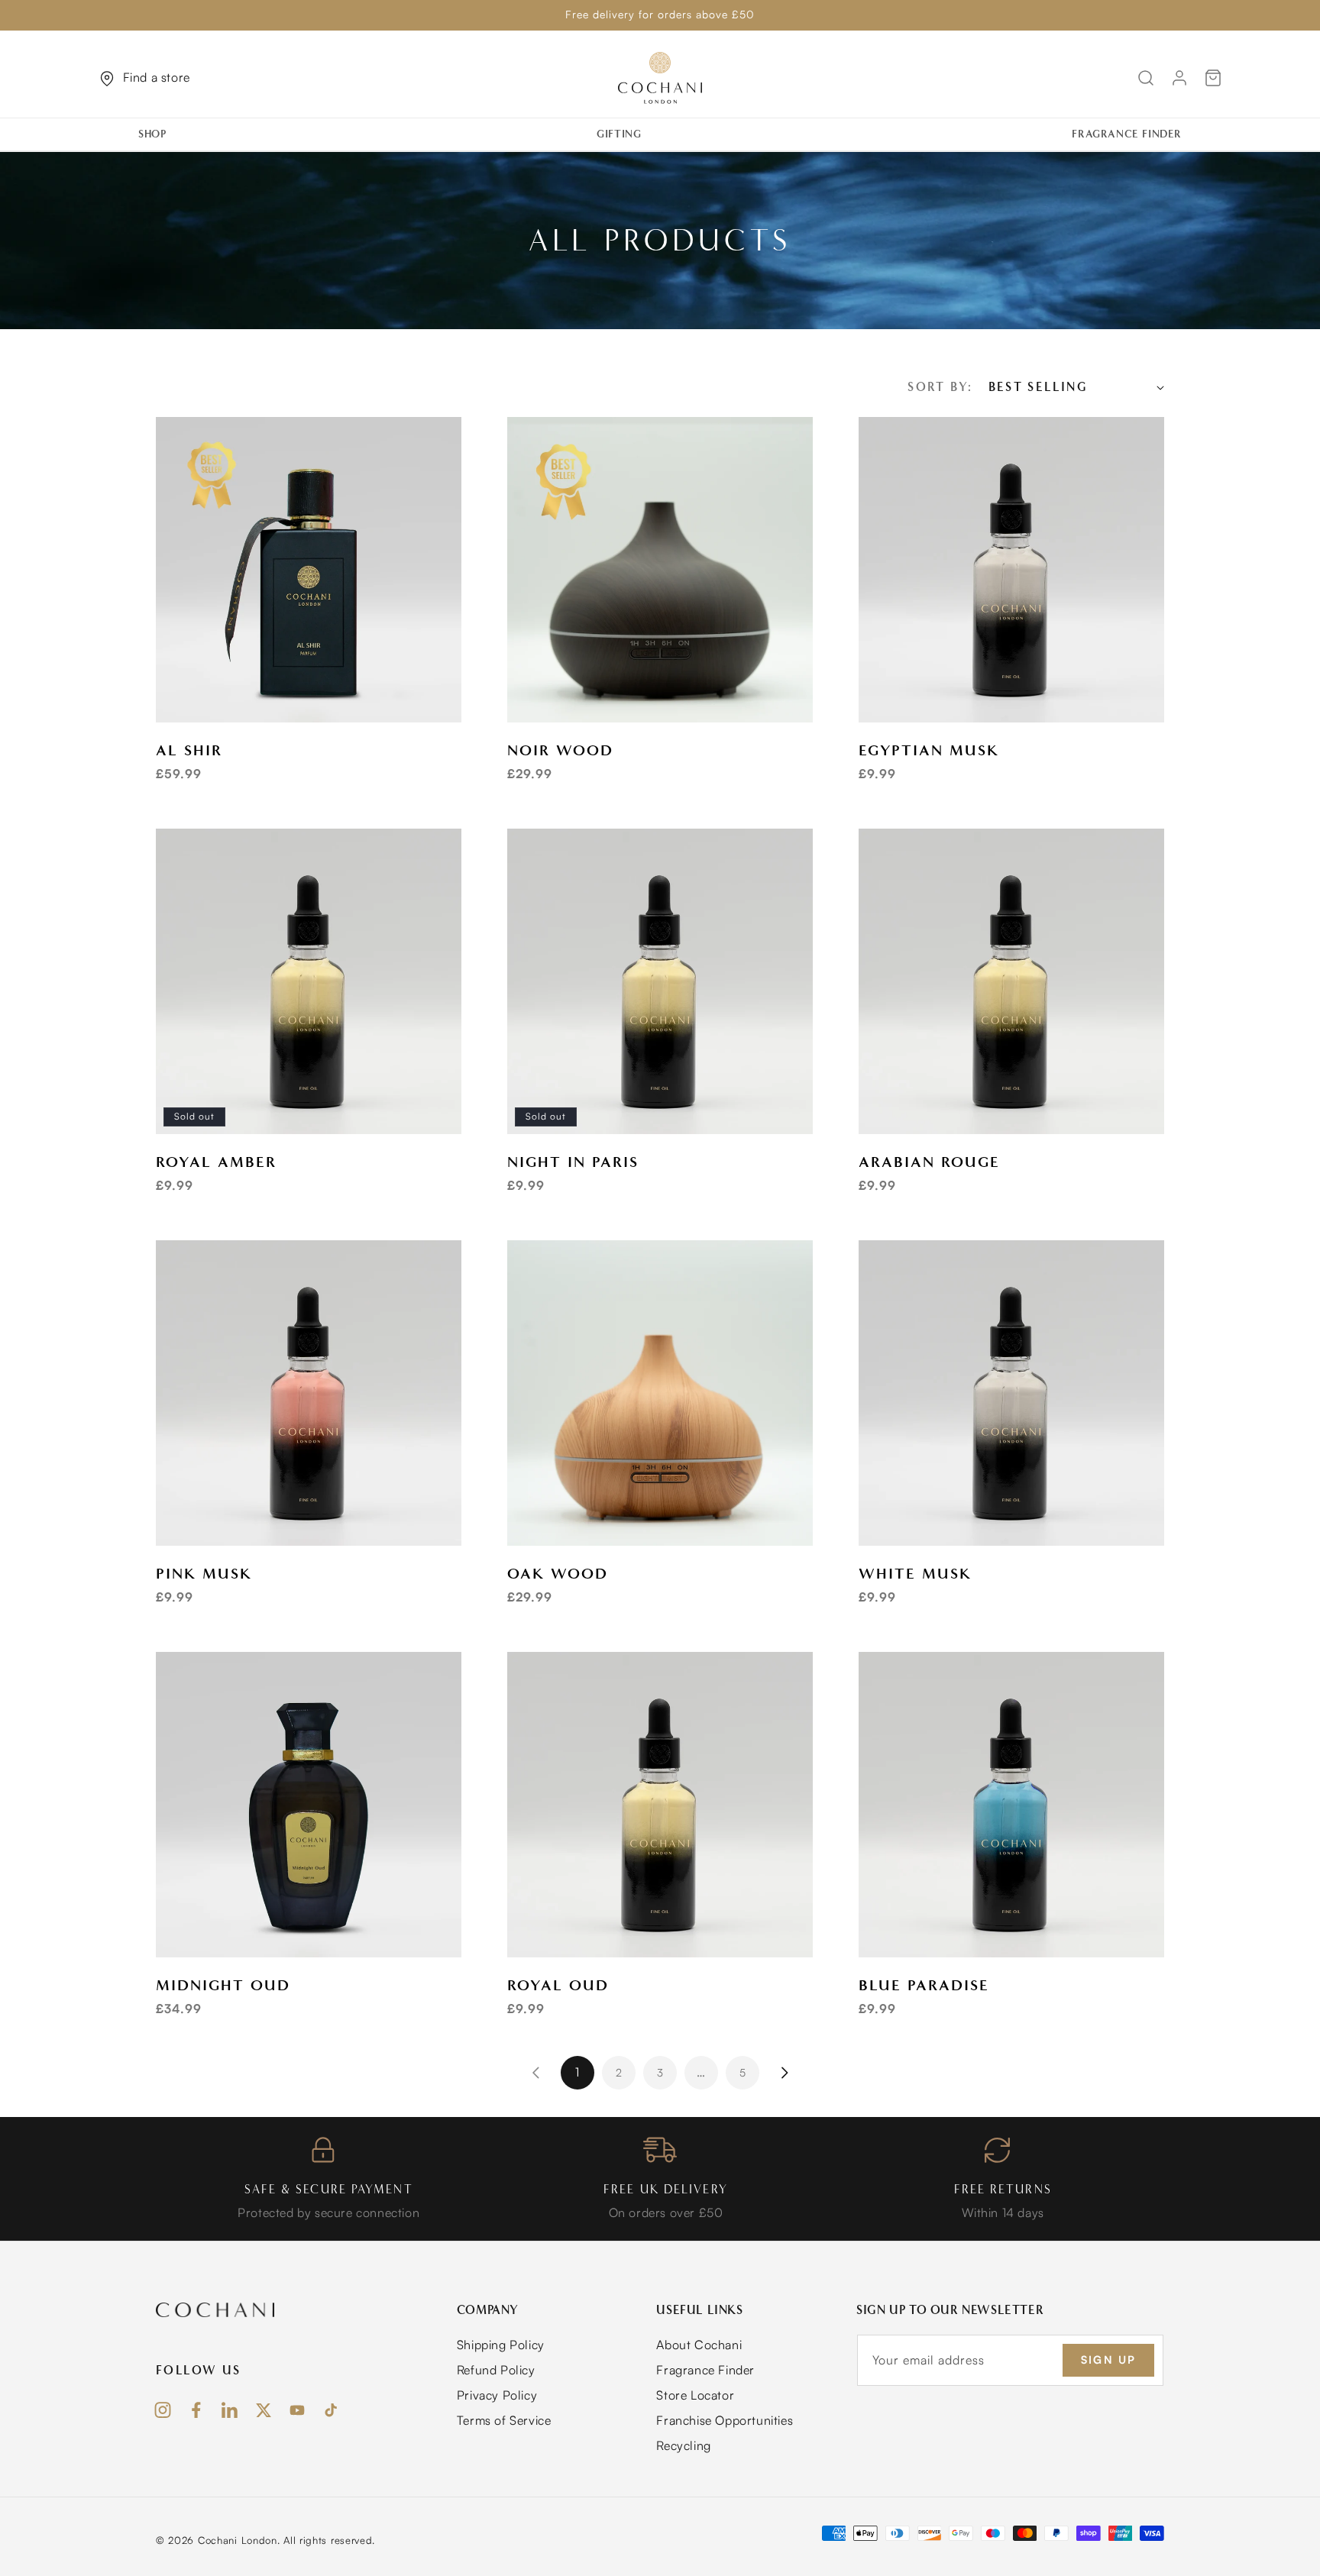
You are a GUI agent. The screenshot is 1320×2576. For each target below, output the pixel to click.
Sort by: (940, 387)
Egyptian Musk (929, 750)
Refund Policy (496, 2370)
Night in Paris (573, 1162)
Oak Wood (558, 1573)
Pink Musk (204, 1573)
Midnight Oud (223, 1985)
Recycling (683, 2445)
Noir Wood (560, 750)
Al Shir (189, 750)
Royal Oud (558, 1985)
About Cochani (699, 2345)
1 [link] (577, 2072)
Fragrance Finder (705, 2370)
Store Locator (695, 2395)
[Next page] (784, 2073)
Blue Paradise (924, 1985)
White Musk (915, 1573)
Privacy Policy (497, 2395)
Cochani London (238, 2540)
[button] (158, 134)
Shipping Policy (501, 2345)
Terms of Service (504, 2420)
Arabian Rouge (929, 1162)
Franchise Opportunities (725, 2420)
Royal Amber (216, 1162)
